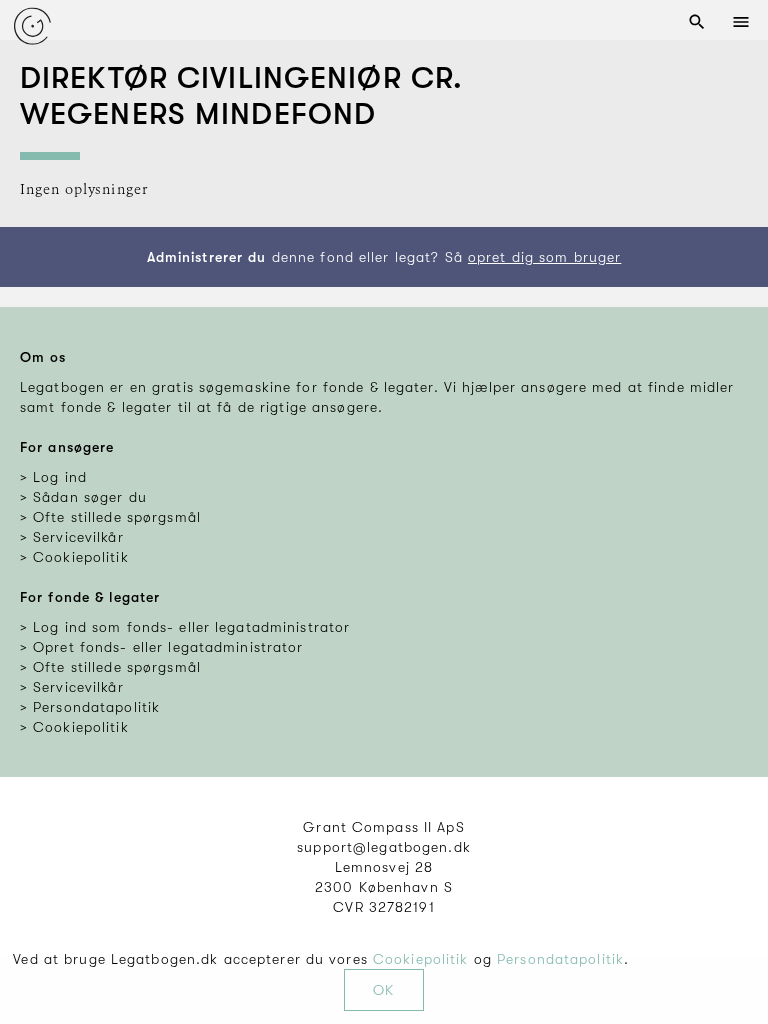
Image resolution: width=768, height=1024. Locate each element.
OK (383, 990)
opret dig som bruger (544, 257)
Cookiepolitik (421, 959)
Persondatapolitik (560, 959)
